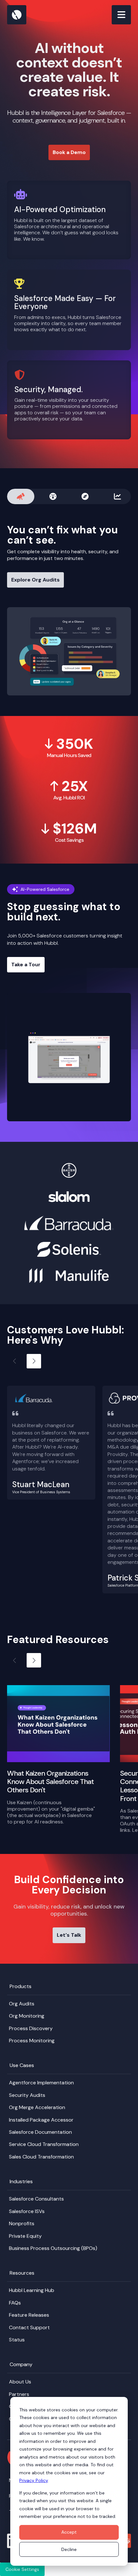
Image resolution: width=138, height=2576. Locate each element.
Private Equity (25, 2236)
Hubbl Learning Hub (32, 2290)
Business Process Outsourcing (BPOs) (53, 2248)
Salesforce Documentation (40, 2132)
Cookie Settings (22, 2569)
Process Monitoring (32, 2041)
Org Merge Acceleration (37, 2107)
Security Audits (27, 2095)
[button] (34, 1361)
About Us (20, 2382)
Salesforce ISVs (27, 2211)
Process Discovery (31, 2028)
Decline (69, 2549)
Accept (69, 2532)
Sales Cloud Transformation (41, 2157)
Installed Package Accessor (41, 2120)
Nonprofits (22, 2223)
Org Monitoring (27, 2016)
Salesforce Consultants (36, 2199)
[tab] (21, 496)
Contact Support (29, 2327)
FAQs (15, 2303)
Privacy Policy (34, 2480)
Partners (19, 2394)
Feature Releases (29, 2315)
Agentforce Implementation (41, 2083)
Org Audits (22, 2004)
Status (17, 2340)
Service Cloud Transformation (44, 2144)
